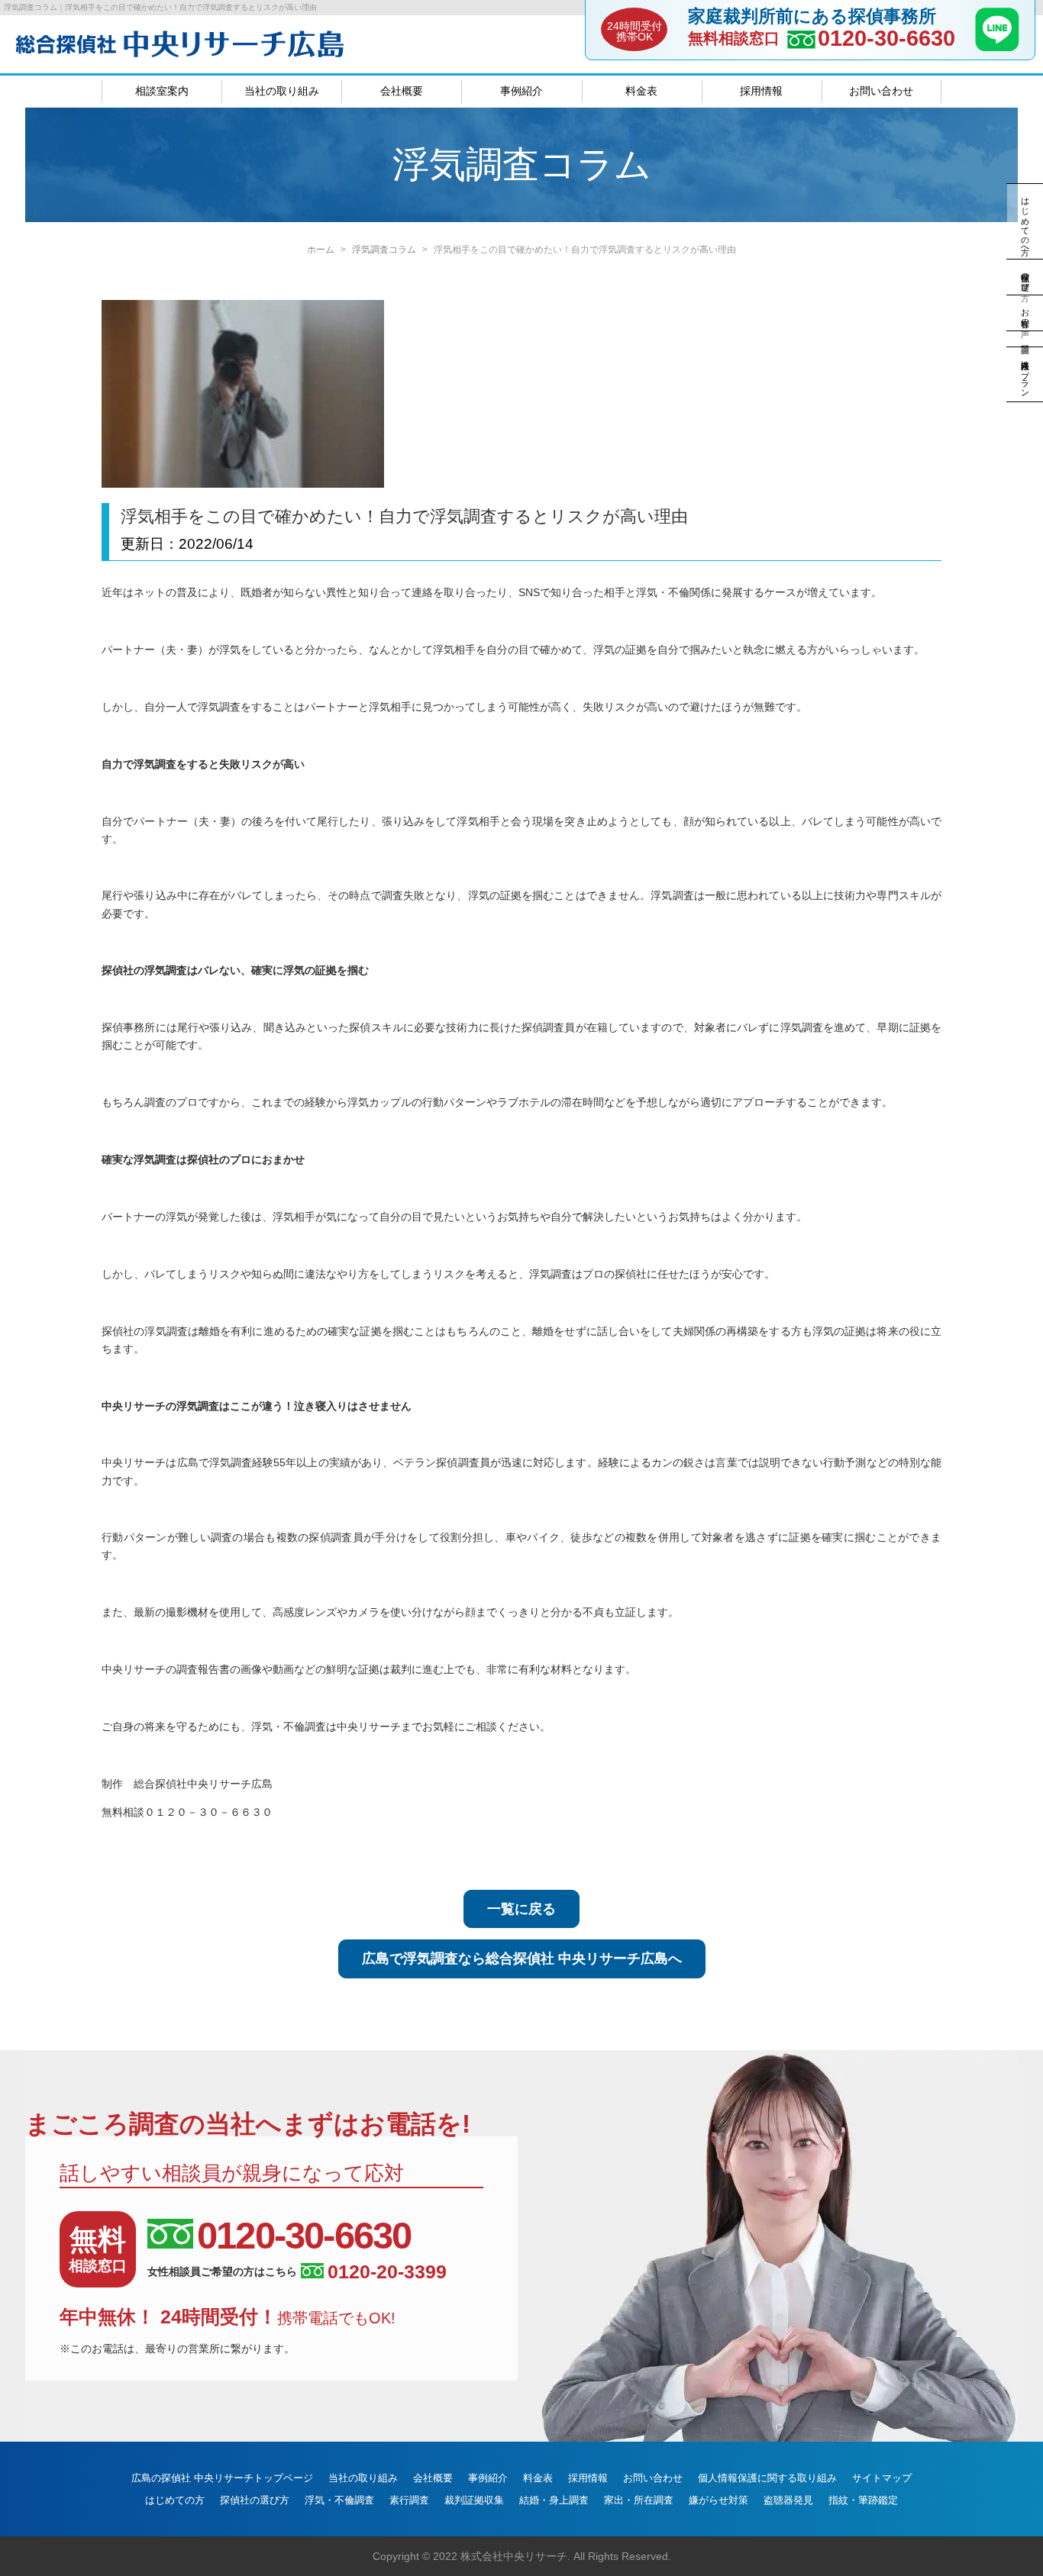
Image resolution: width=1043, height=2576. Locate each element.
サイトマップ (882, 2478)
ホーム (321, 250)
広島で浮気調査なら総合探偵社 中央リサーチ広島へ (522, 1959)
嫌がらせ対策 (718, 2500)
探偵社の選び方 (255, 2500)
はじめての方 (175, 2500)
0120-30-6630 (886, 39)
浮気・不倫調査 (339, 2500)
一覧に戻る (521, 1909)
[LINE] (997, 47)
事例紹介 (521, 91)
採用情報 (761, 91)
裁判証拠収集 (474, 2500)
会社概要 (402, 91)
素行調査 (409, 2500)
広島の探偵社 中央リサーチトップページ (222, 2478)
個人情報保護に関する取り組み (767, 2478)
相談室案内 (162, 91)
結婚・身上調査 (554, 2500)
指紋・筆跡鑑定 (863, 2500)
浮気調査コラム (384, 250)
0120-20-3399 (387, 2272)
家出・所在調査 (639, 2500)
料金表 (641, 91)
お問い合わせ (881, 91)
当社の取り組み (282, 91)
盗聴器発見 (788, 2500)
